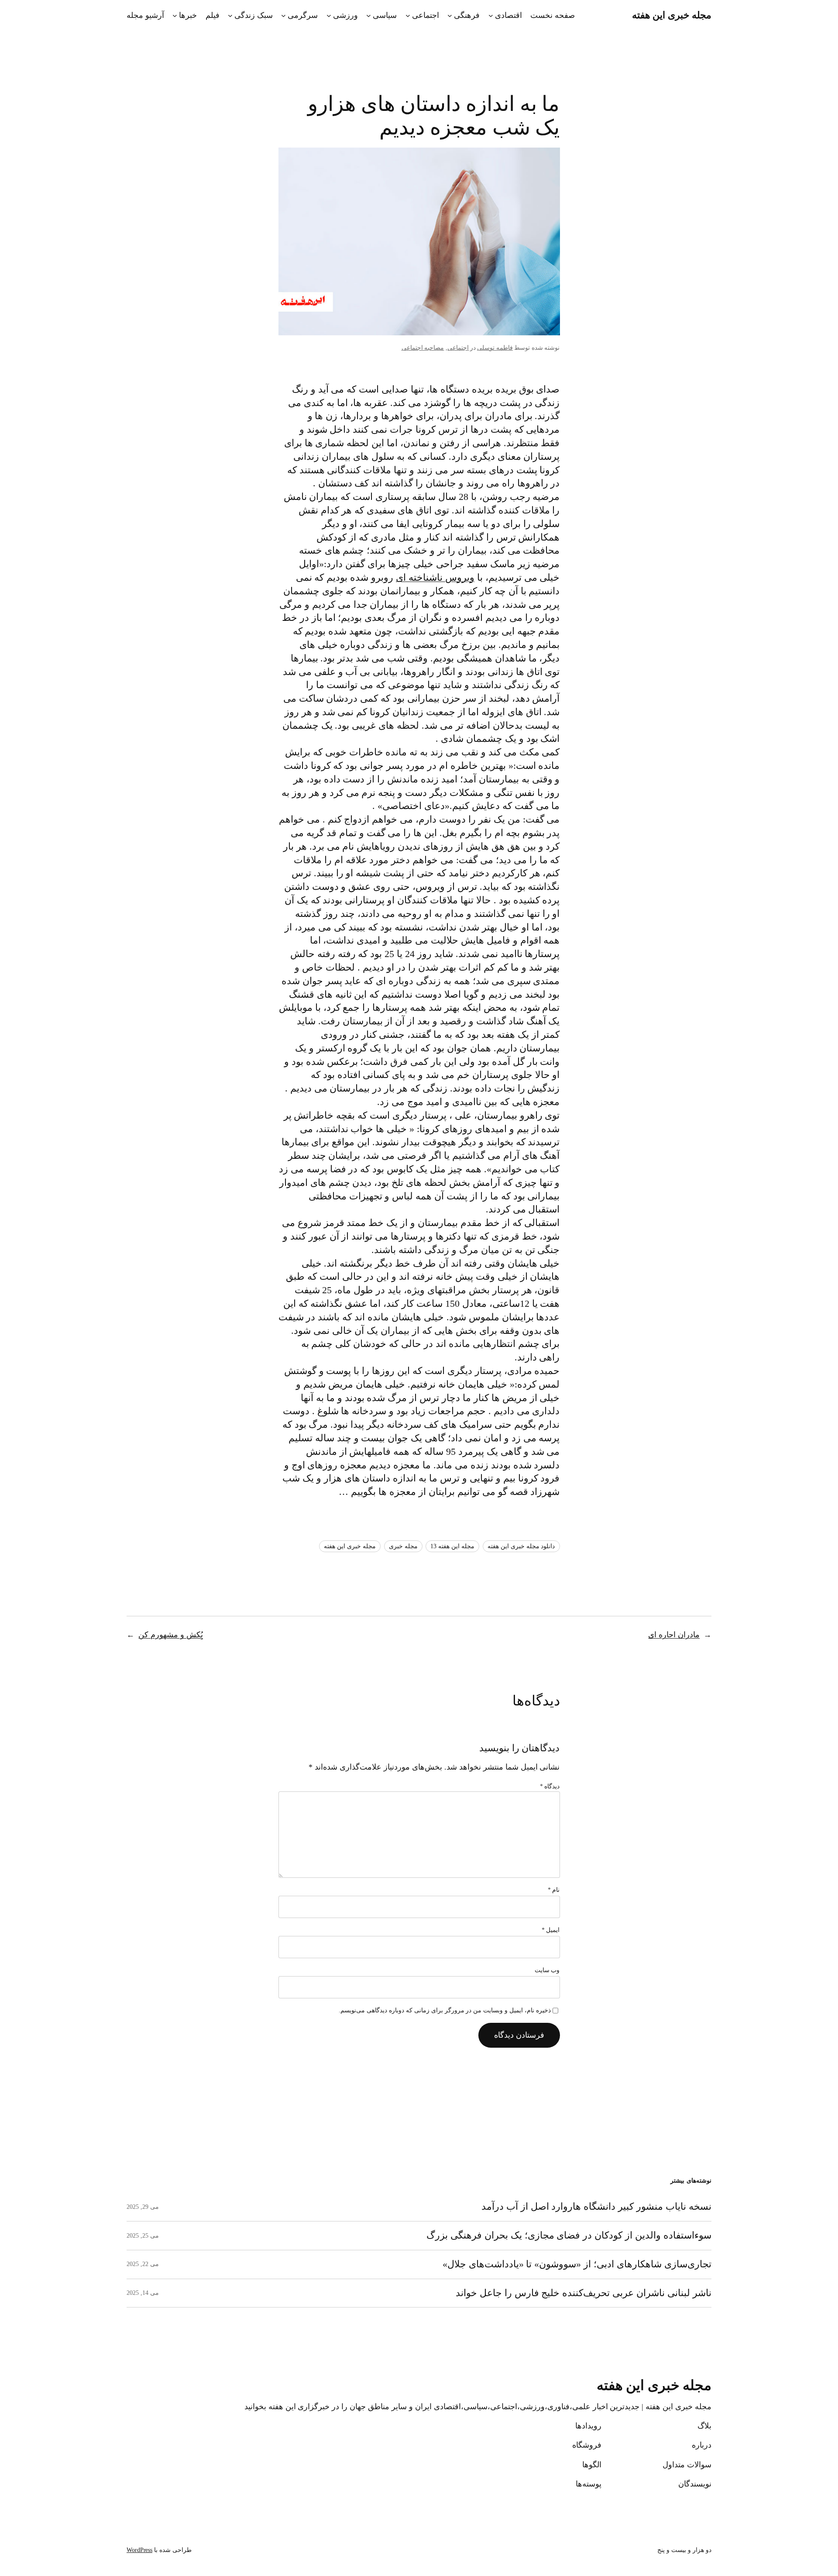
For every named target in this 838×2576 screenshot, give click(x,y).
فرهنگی (467, 15)
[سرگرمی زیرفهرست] (283, 15)
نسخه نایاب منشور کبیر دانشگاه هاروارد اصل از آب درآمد (596, 2207)
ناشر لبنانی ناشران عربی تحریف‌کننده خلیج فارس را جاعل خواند (584, 2293)
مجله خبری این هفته (672, 15)
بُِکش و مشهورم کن (171, 1635)
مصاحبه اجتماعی (423, 348)
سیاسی (385, 15)
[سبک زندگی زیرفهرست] (230, 15)
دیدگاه (550, 1786)
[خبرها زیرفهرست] (175, 15)
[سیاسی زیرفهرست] (369, 15)
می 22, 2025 (143, 2264)
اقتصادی (508, 15)
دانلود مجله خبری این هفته (521, 1546)
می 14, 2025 (143, 2293)
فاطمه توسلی (495, 348)
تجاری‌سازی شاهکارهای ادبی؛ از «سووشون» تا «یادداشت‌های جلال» (577, 2264)
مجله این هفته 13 (452, 1546)
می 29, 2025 (143, 2207)
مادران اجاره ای (674, 1635)
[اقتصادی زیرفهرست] (491, 15)
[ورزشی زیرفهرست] (329, 15)
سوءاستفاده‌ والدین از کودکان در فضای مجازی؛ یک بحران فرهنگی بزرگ (569, 2235)
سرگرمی (303, 15)
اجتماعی (426, 15)
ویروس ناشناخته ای (435, 577)
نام (554, 1890)
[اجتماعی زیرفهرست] (408, 15)
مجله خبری (403, 1546)
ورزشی (345, 15)
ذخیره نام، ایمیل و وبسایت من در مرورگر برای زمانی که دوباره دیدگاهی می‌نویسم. (445, 2010)
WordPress (139, 2550)
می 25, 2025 (143, 2236)
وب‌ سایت (547, 1970)
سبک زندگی (254, 15)
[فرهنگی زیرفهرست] (450, 15)
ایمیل (551, 1930)
